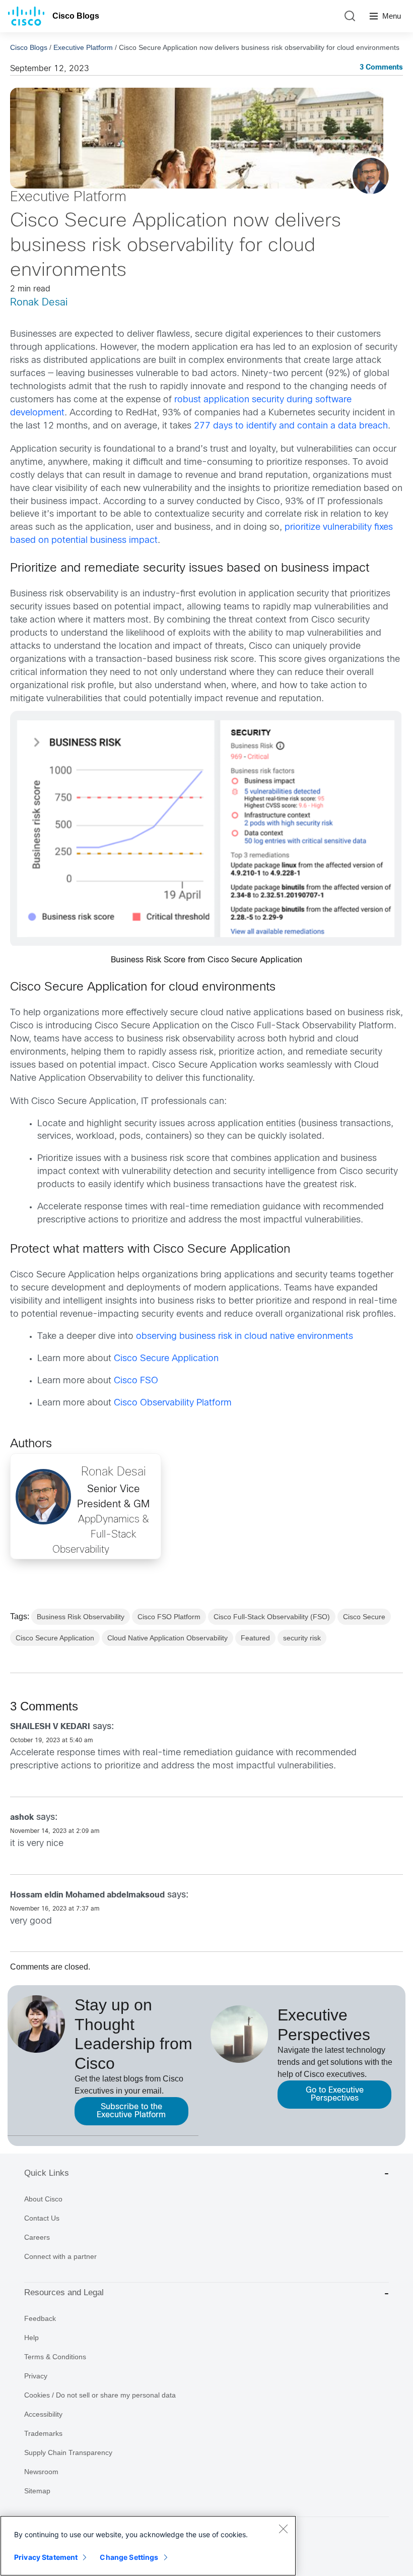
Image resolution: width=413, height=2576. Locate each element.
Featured (255, 1638)
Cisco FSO (136, 1381)
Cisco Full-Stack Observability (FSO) (272, 1617)
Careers (37, 2237)
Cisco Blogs (76, 16)
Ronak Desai (39, 303)
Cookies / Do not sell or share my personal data (100, 2395)
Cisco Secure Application (166, 1359)
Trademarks (43, 2433)
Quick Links (47, 2173)
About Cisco (43, 2199)
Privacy (36, 2376)
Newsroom (41, 2472)
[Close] (283, 2529)
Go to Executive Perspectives (335, 2094)
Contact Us (42, 2218)
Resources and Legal (64, 2292)
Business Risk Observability (81, 1617)
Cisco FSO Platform (169, 1617)
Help (31, 2338)
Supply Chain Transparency (68, 2452)
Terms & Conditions (55, 2357)
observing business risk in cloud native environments (245, 1337)
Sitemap (37, 2491)
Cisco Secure (364, 1617)
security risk (302, 1638)
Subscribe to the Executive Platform (131, 2111)
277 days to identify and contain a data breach (291, 426)
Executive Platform (83, 47)
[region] (148, 2546)
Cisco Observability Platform (173, 1403)
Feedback (40, 2318)
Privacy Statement (46, 2557)
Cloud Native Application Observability (167, 1638)
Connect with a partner (60, 2256)
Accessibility (43, 2414)
